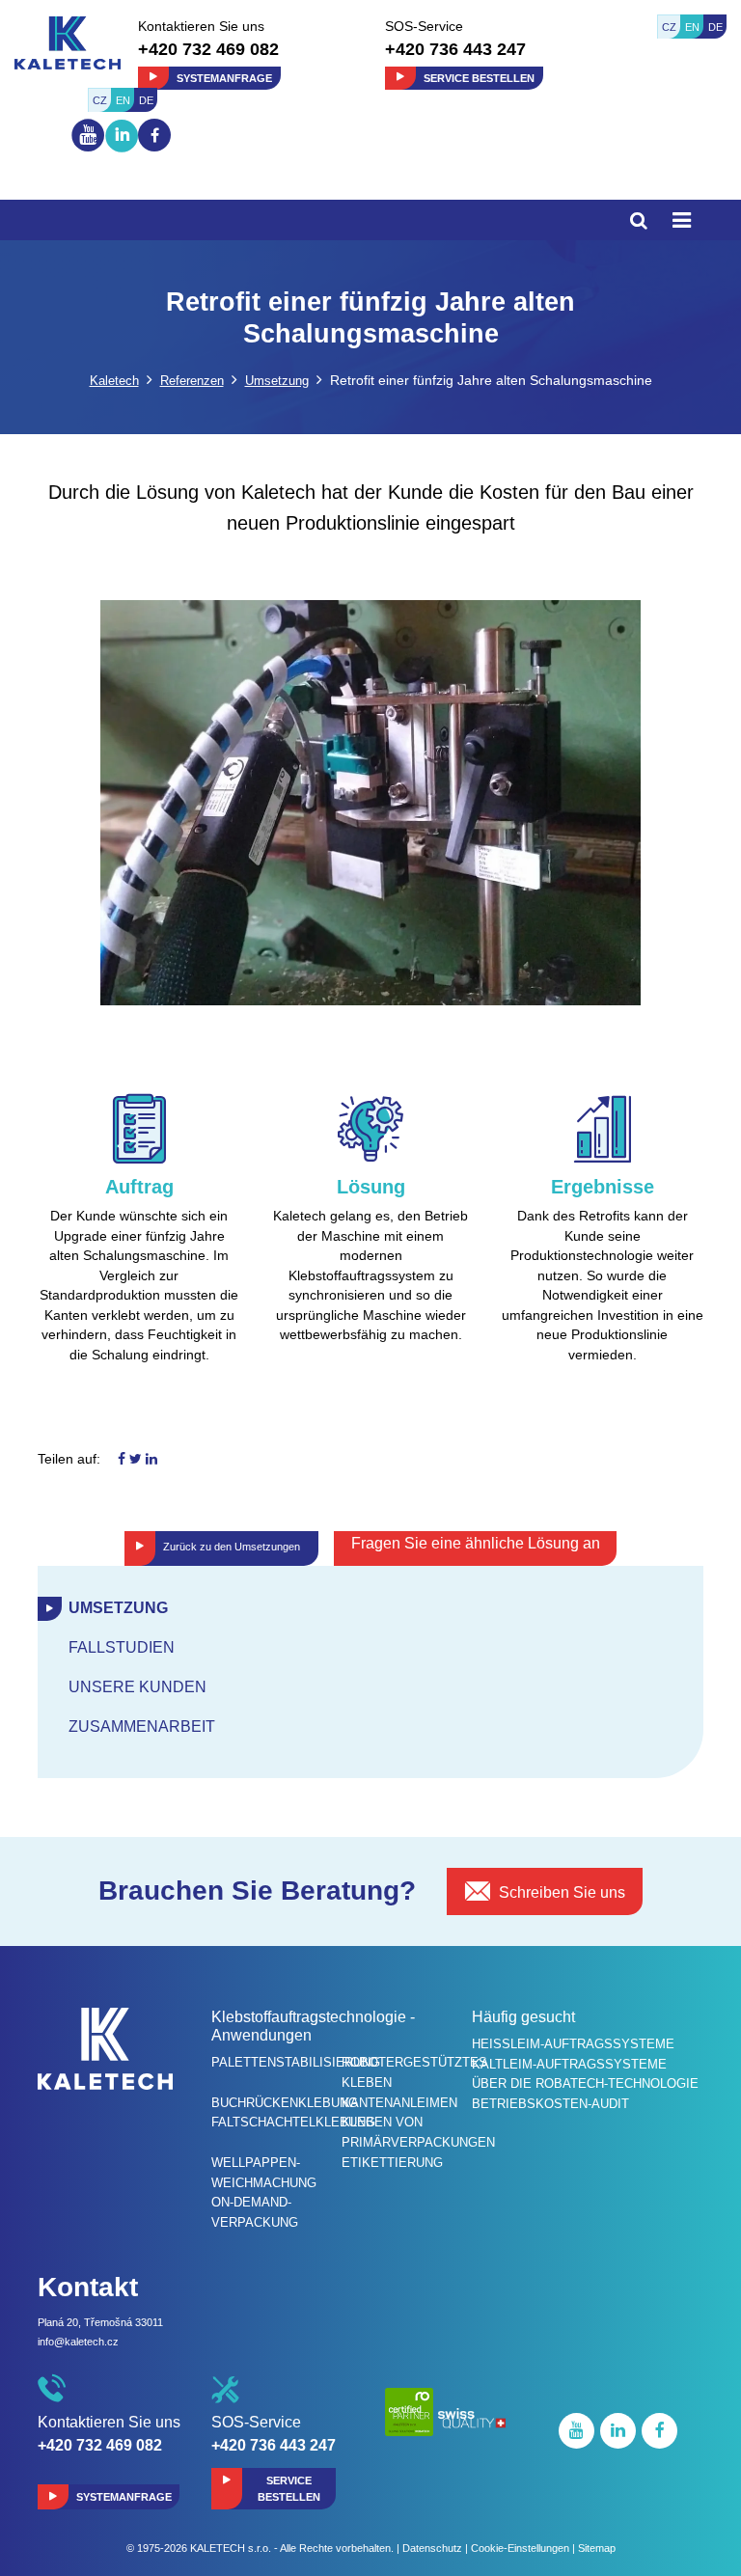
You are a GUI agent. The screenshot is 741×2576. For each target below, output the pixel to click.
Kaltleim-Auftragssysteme (569, 2064)
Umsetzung (277, 381)
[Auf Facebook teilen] (122, 1459)
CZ (669, 27)
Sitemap (597, 2548)
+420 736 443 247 (455, 49)
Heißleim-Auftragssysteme (573, 2044)
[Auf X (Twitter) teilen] (136, 1459)
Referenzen (192, 381)
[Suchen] (639, 220)
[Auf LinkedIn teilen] (151, 1459)
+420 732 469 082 (208, 49)
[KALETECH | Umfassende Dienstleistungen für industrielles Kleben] (68, 41)
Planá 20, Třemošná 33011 (100, 2322)
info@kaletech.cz (78, 2342)
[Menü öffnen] (682, 220)
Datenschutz (432, 2548)
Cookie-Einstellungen (520, 2548)
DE (715, 27)
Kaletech (114, 381)
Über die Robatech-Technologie (585, 2083)
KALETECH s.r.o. (231, 2548)
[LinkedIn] (122, 152)
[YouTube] (88, 151)
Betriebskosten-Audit (550, 2104)
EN (692, 27)
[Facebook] (154, 135)
